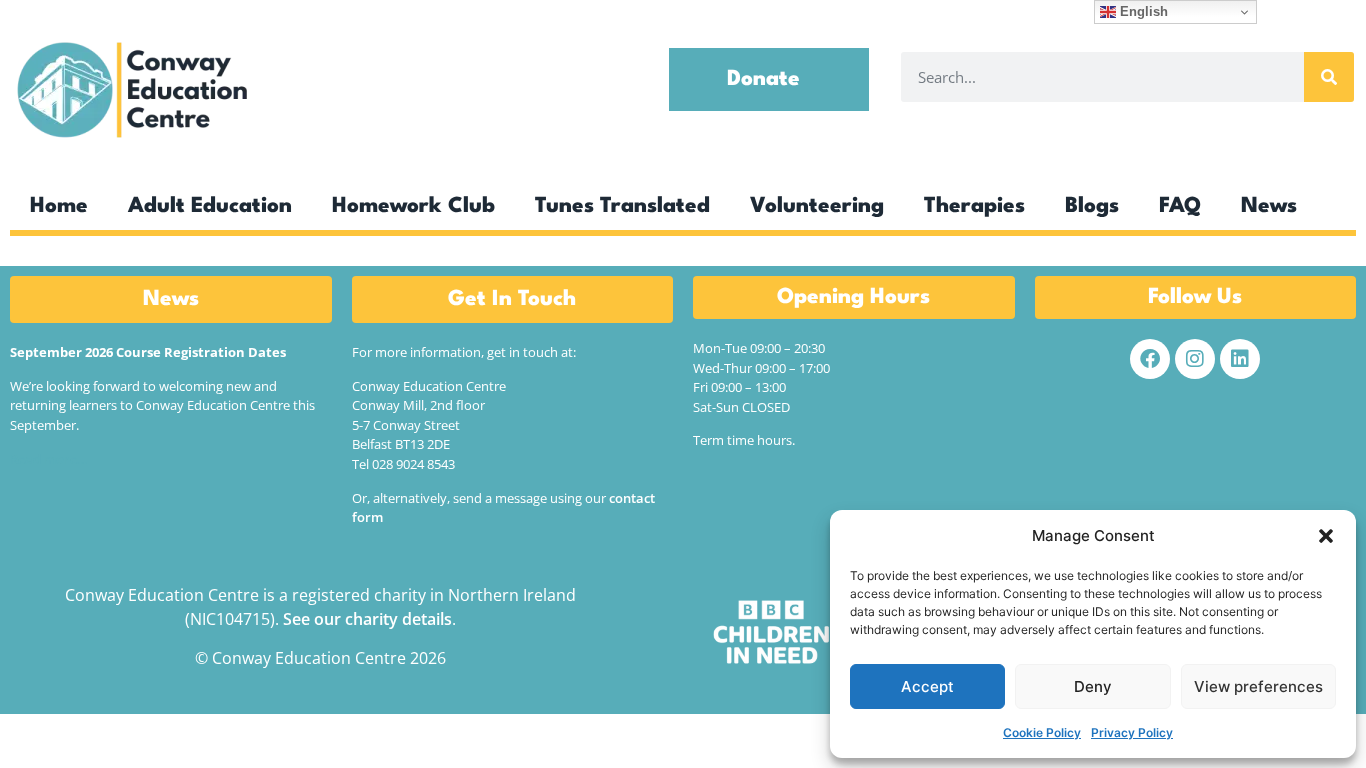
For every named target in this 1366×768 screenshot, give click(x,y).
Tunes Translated (622, 206)
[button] (1326, 536)
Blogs (1092, 206)
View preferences (1258, 686)
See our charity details (367, 619)
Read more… (49, 459)
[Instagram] (1195, 359)
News (1269, 206)
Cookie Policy (1042, 732)
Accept (927, 686)
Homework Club (413, 206)
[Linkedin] (1240, 359)
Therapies (974, 206)
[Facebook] (1150, 359)
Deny (1093, 686)
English (1142, 11)
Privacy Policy (1132, 732)
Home (59, 206)
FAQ (1180, 206)
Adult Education (210, 206)
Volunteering (817, 206)
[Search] (1329, 77)
